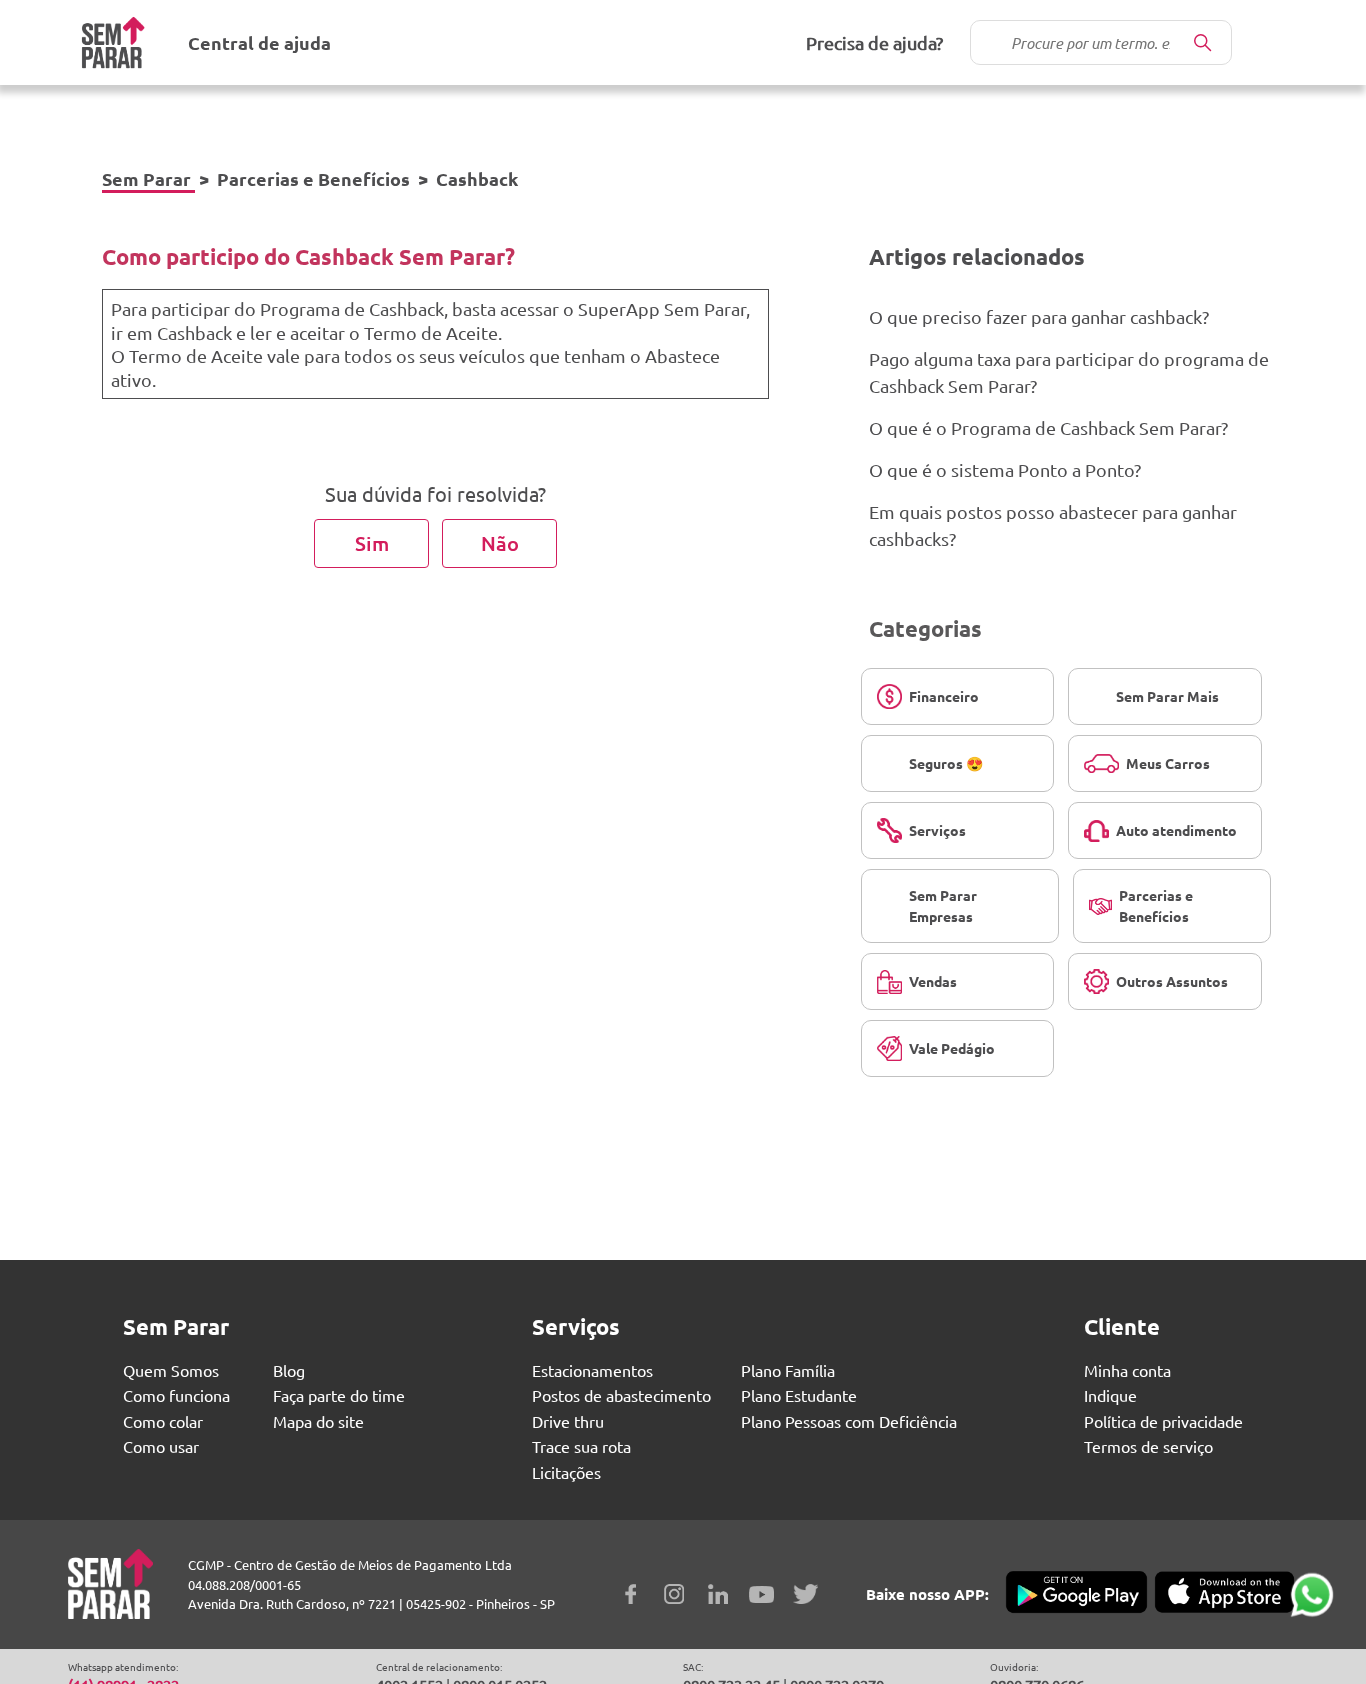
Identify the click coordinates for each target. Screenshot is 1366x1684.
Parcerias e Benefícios (313, 178)
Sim (372, 543)
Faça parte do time (339, 1395)
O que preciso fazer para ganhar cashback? (1039, 316)
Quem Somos (171, 1370)
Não (500, 543)
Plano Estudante (799, 1395)
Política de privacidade (1163, 1421)
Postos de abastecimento (621, 1395)
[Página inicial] (113, 42)
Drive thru (568, 1421)
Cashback (477, 178)
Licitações (566, 1472)
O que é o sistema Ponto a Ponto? (1005, 469)
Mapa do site (318, 1421)
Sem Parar (146, 178)
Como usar (161, 1446)
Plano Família (788, 1370)
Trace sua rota (581, 1446)
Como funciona (176, 1395)
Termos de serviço (1148, 1446)
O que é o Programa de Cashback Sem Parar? (1048, 427)
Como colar (163, 1421)
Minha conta (1127, 1370)
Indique (1110, 1395)
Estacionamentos (592, 1370)
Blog (289, 1370)
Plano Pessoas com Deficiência (849, 1421)
